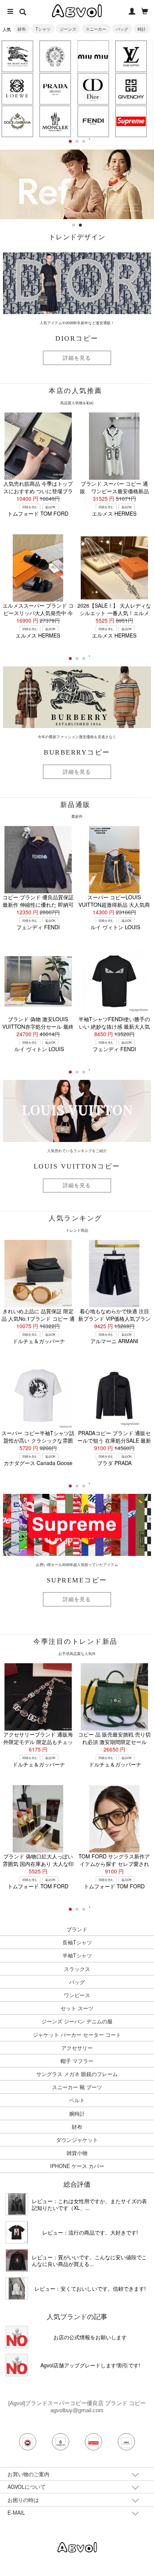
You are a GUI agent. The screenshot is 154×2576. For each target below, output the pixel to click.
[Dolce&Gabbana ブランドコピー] (17, 121)
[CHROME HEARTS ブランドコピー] (55, 56)
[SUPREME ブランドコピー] (131, 121)
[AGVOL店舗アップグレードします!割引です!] (77, 153)
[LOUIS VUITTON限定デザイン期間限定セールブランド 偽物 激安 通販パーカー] (17, 2288)
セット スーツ (77, 2008)
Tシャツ (43, 29)
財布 (22, 29)
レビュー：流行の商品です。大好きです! (90, 2232)
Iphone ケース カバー (77, 2166)
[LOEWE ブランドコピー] (17, 89)
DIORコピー (77, 338)
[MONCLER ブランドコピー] (55, 121)
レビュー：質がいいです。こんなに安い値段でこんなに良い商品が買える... (89, 2260)
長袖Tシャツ (77, 1942)
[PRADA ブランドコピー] (55, 89)
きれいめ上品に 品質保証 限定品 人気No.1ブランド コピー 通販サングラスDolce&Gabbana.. (38, 1318)
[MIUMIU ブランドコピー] (93, 56)
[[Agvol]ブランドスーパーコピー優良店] (77, 2547)
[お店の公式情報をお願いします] (17, 2337)
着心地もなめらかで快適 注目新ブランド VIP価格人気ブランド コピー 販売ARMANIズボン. (114, 1318)
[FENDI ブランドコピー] (93, 121)
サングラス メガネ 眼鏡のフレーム (77, 2074)
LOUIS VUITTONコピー (77, 1166)
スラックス (77, 1969)
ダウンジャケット (77, 2140)
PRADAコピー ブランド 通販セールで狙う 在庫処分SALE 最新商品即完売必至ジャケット (114, 1440)
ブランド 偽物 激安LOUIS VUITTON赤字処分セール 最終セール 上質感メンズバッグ (38, 1026)
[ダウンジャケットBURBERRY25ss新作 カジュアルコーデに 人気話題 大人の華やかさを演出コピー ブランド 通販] (17, 2204)
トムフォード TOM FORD (38, 513)
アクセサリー (77, 2048)
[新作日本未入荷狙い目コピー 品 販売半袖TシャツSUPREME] (17, 2232)
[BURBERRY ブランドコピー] (17, 56)
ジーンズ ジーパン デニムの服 (77, 2021)
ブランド (77, 1929)
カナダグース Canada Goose (38, 1463)
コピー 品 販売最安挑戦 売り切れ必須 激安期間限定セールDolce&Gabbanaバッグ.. (114, 1742)
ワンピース (77, 1995)
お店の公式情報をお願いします (90, 2337)
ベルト (77, 2100)
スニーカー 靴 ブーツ (77, 2087)
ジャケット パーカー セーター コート (77, 2035)
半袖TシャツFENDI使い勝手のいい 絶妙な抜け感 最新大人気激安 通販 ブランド (114, 1026)
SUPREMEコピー (77, 1580)
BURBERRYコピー (77, 752)
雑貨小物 (77, 2153)
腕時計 (77, 2113)
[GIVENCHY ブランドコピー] (131, 89)
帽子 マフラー (77, 2061)
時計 (142, 29)
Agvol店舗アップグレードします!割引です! (90, 2365)
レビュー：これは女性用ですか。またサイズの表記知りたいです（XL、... (89, 2204)
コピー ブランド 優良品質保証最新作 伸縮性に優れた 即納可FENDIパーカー (38, 905)
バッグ (122, 29)
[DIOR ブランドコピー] (93, 89)
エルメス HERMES (114, 513)
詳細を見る (77, 358)
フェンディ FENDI (38, 927)
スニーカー (96, 29)
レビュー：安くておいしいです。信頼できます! (90, 2288)
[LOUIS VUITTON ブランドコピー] (131, 56)
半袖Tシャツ (77, 1955)
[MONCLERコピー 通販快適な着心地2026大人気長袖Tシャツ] (17, 2260)
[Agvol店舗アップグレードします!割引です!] (17, 2365)
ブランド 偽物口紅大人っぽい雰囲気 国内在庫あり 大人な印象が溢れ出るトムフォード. (38, 1864)
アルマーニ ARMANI (114, 1341)
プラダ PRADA (114, 1463)
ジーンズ (68, 29)
